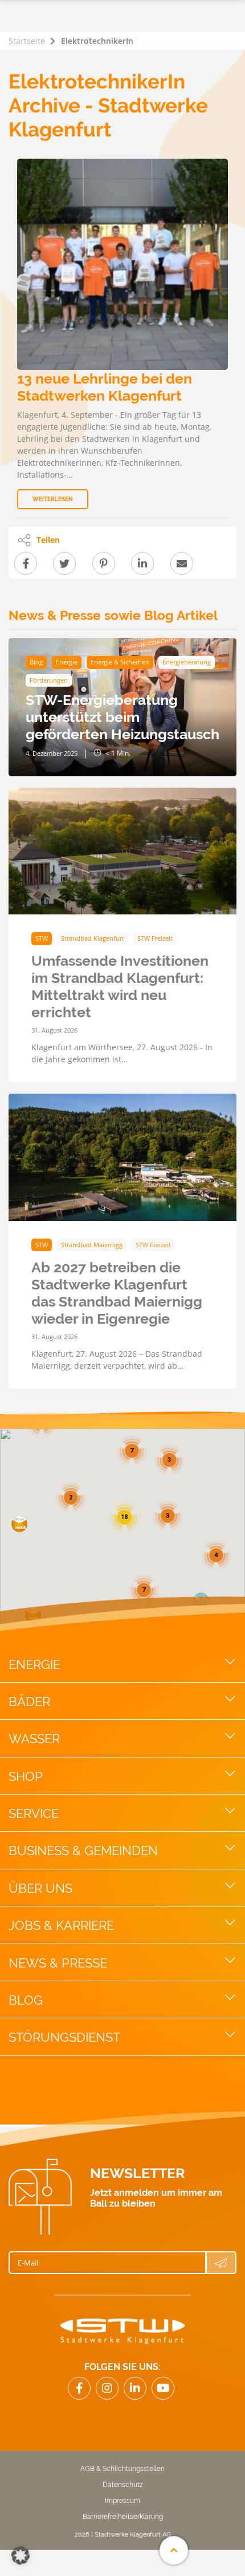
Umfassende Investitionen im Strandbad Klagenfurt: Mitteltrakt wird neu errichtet (120, 986)
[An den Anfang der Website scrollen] (174, 2550)
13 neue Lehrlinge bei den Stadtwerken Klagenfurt (105, 387)
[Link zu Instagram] (107, 2388)
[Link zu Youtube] (163, 2388)
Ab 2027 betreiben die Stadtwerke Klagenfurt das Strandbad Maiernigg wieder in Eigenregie (117, 1293)
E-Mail (28, 2263)
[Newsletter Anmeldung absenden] (221, 2263)
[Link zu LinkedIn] (135, 2388)
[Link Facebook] (79, 2388)
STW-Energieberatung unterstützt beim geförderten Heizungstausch (122, 717)
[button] (19, 1524)
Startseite (27, 41)
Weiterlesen (53, 499)
